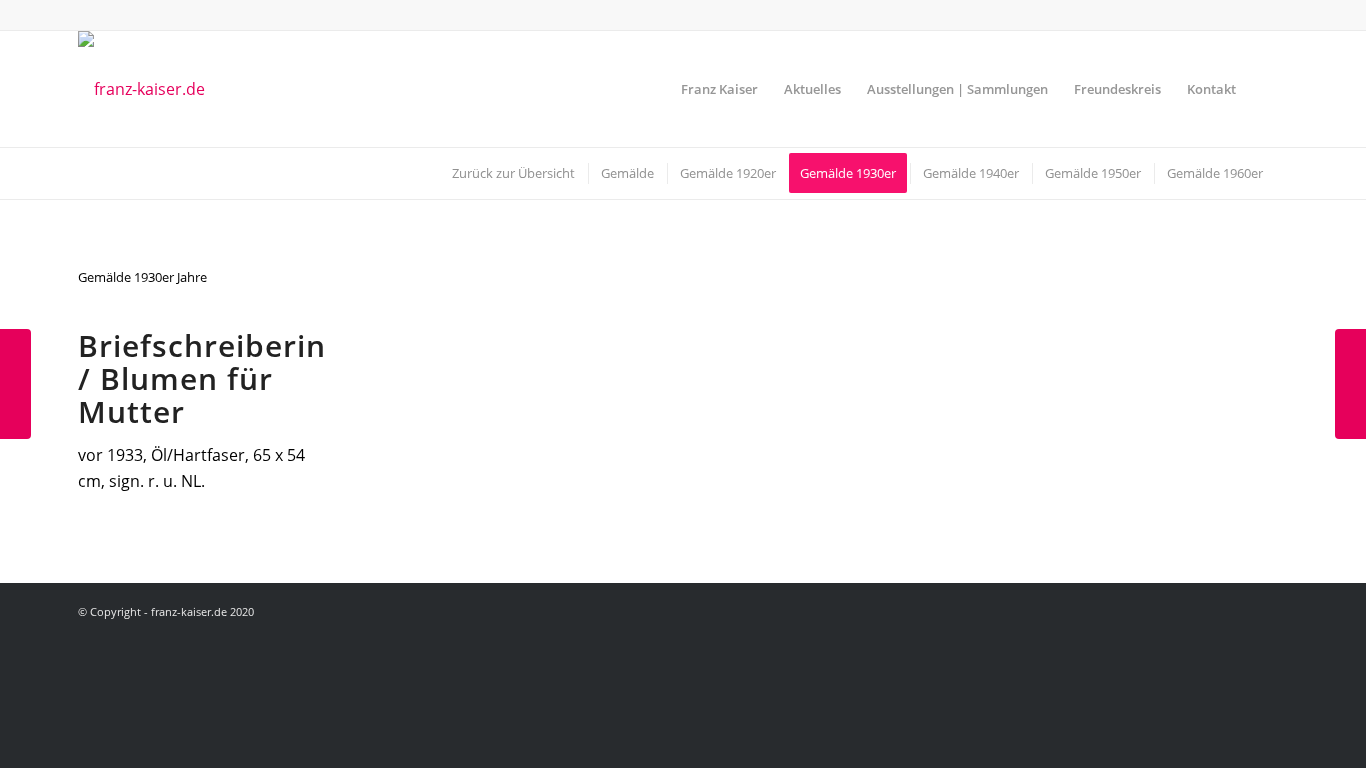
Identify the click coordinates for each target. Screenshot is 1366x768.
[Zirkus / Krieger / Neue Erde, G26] (15, 384)
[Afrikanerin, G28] (1350, 384)
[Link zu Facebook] (1273, 15)
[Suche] (1268, 89)
